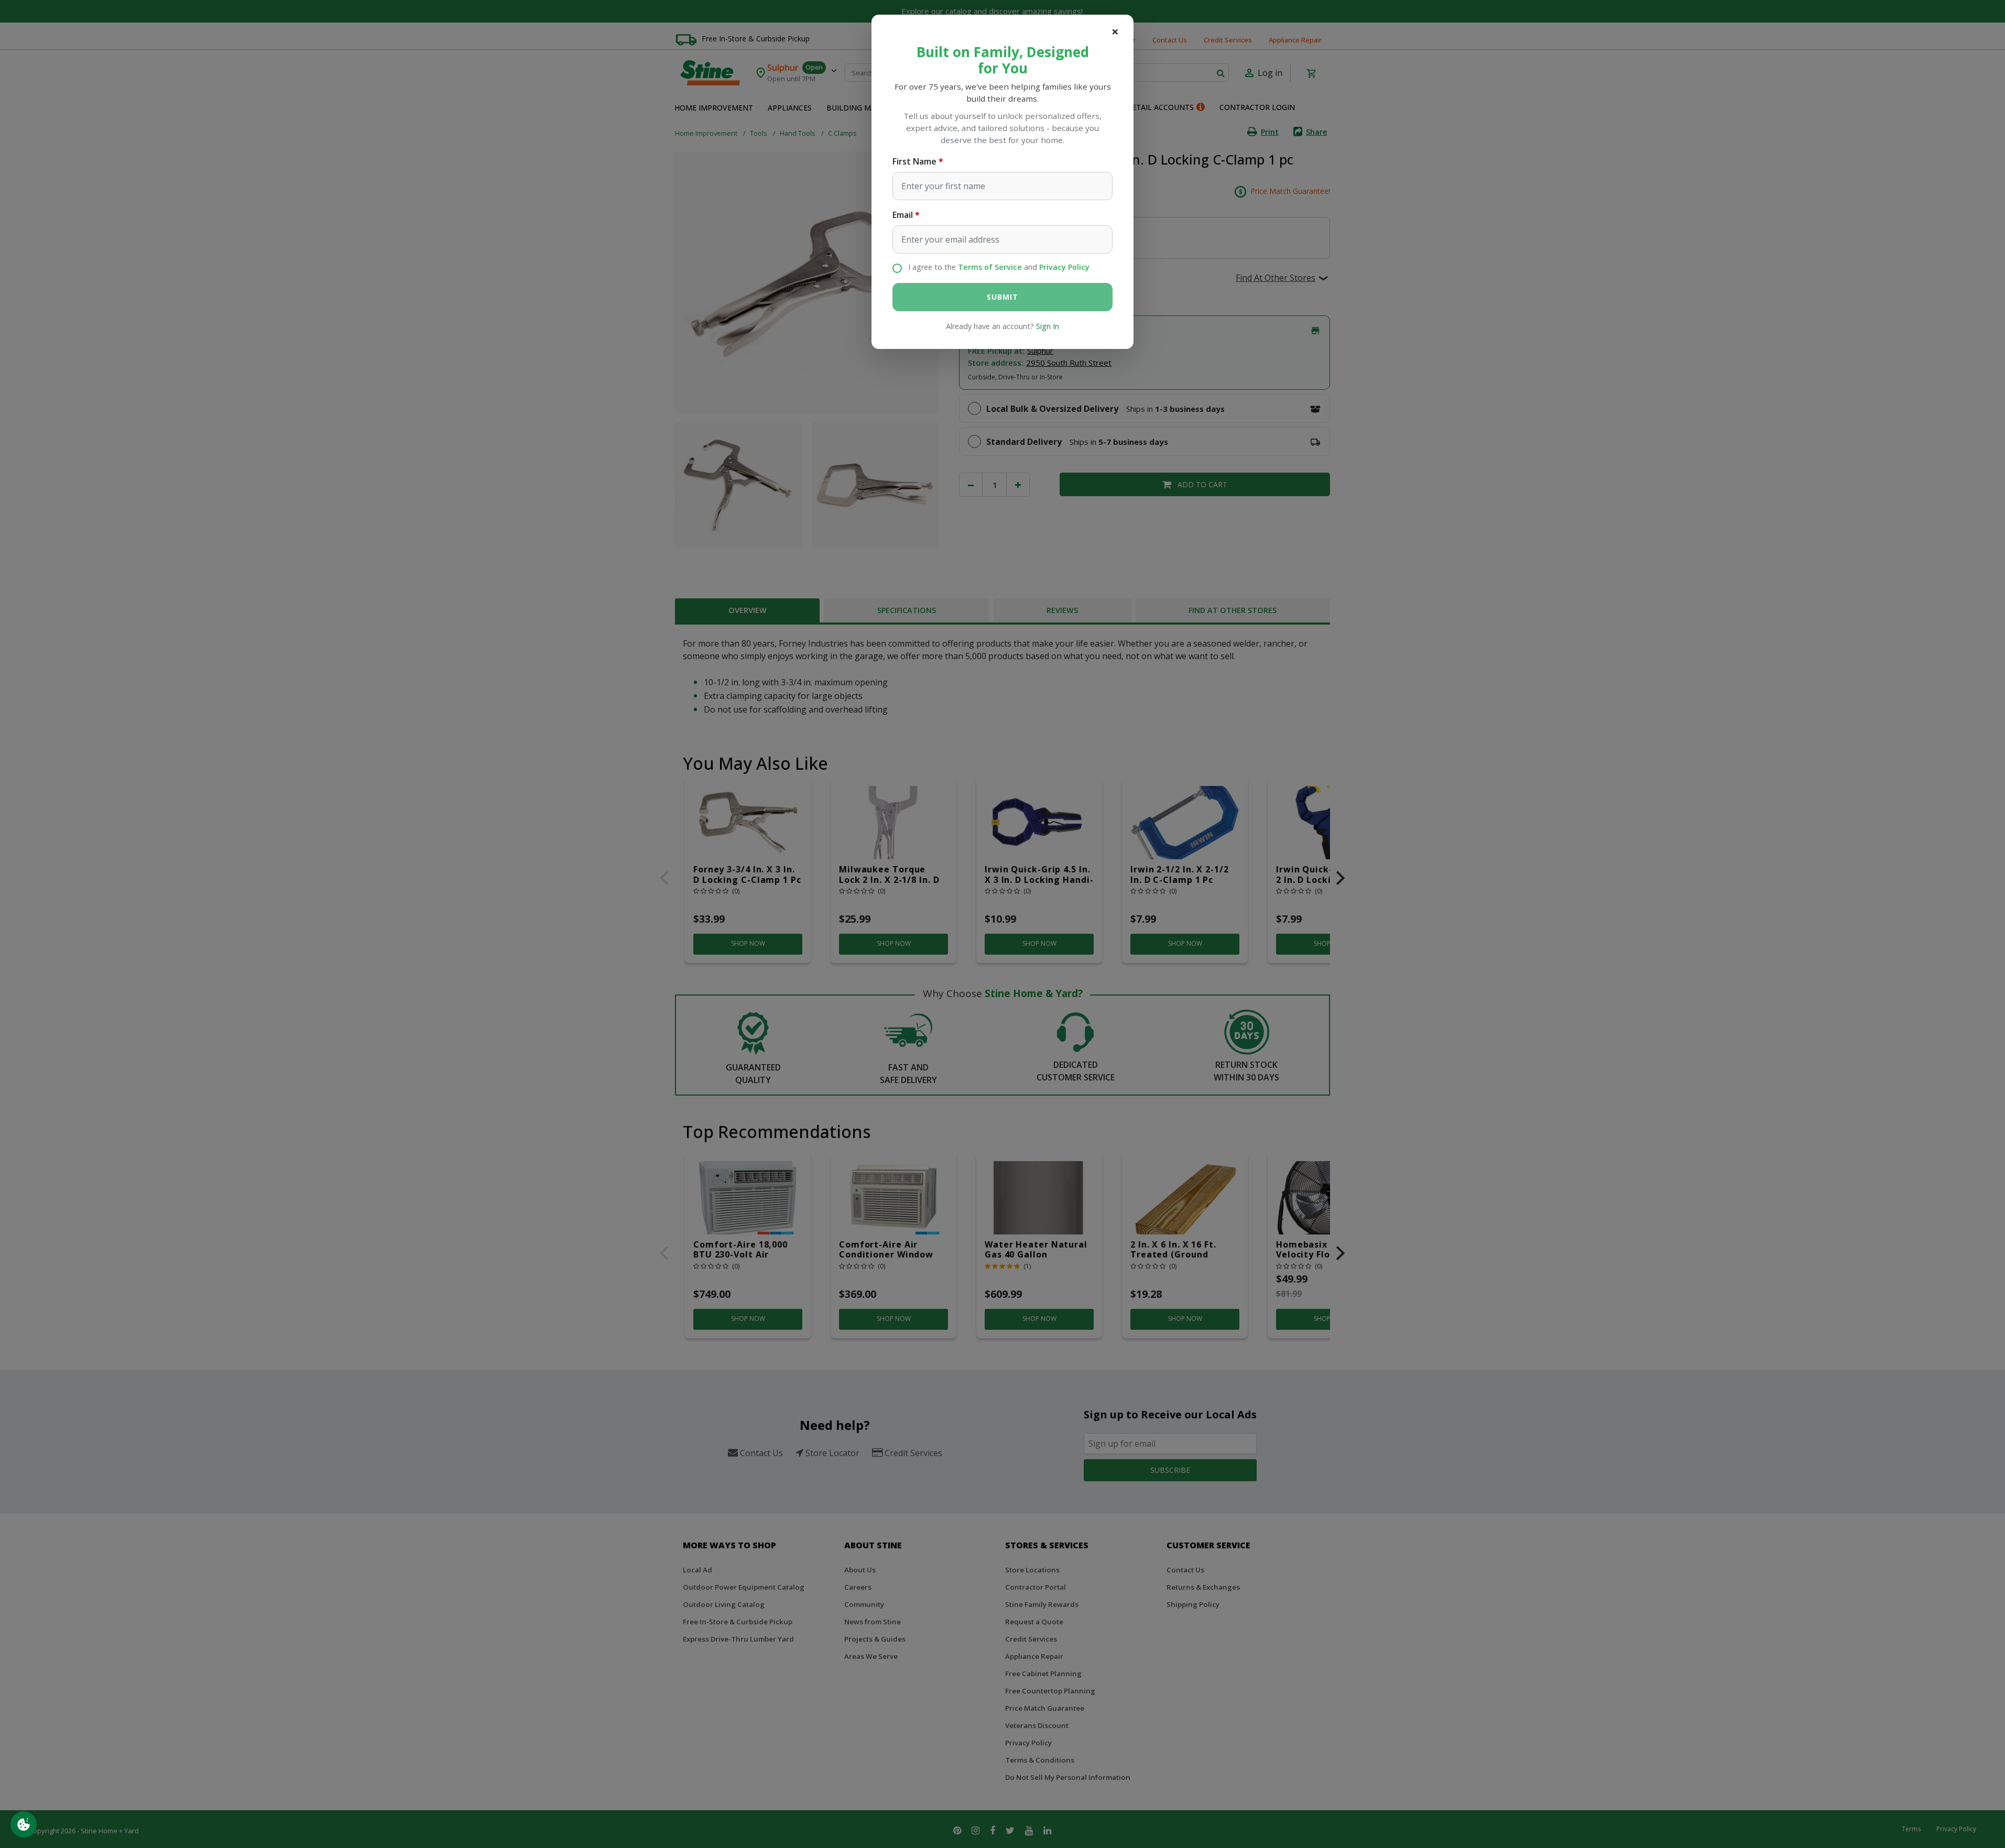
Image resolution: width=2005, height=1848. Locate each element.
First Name (914, 161)
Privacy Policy (1064, 267)
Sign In (1048, 326)
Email (903, 215)
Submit (1002, 297)
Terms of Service (990, 267)
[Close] (1115, 31)
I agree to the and (999, 267)
